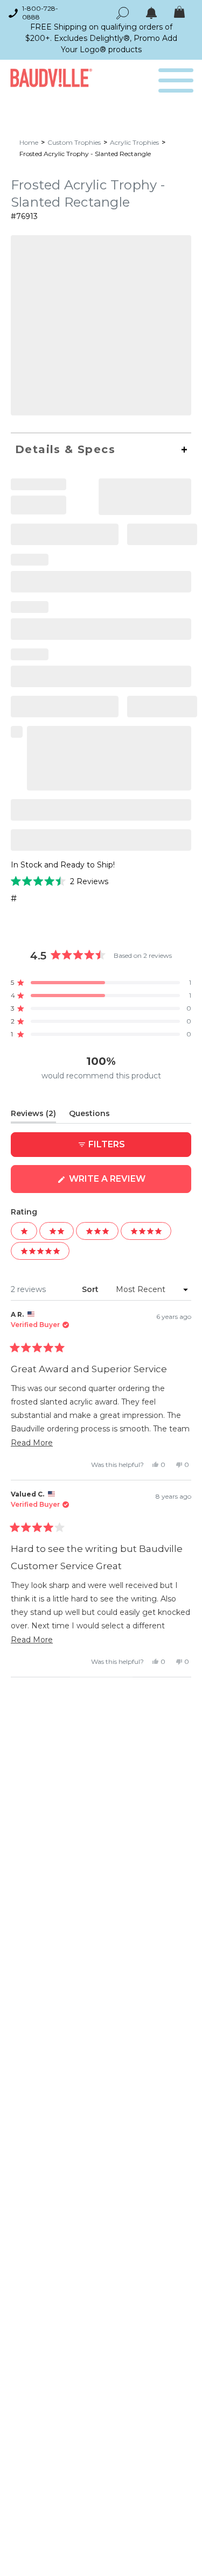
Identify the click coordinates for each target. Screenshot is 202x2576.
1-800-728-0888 (40, 13)
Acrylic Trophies (134, 142)
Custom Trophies (74, 142)
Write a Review (129, 1183)
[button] (60, 881)
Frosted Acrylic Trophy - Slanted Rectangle (85, 154)
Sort (91, 1289)
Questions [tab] (89, 1116)
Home (29, 142)
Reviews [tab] (33, 1116)
